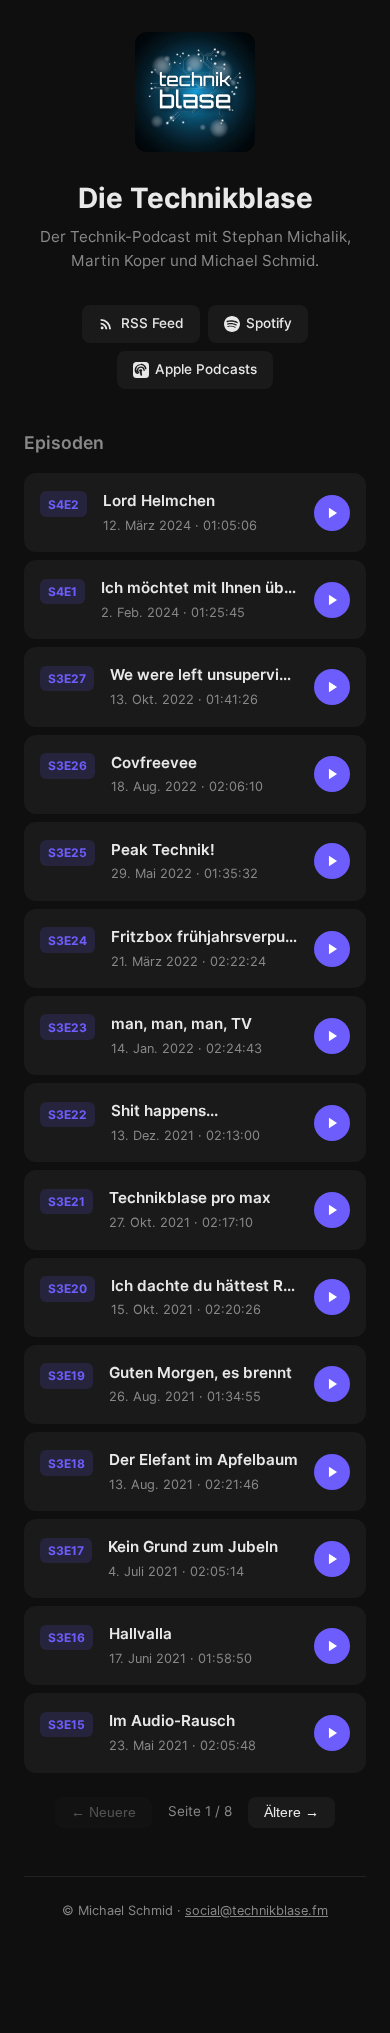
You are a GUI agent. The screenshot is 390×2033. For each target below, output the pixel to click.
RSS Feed (152, 323)
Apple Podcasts (206, 369)
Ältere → (291, 1812)
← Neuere (103, 1812)
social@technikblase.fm (256, 1910)
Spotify (269, 323)
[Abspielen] (332, 513)
